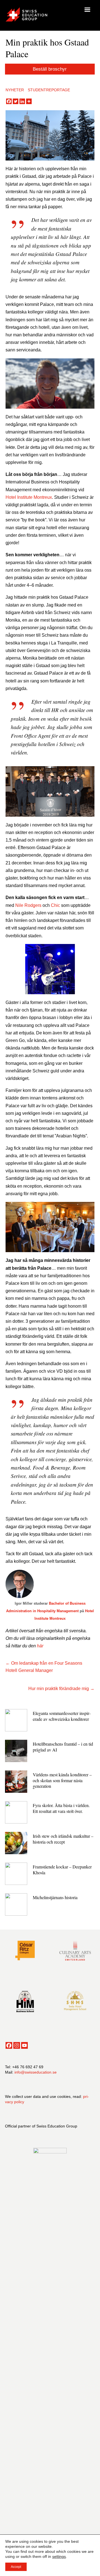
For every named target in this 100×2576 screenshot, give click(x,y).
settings (59, 2556)
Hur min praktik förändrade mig (59, 1689)
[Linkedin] (22, 101)
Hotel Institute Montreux (29, 497)
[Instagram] (17, 2045)
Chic (55, 905)
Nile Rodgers (28, 905)
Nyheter (15, 90)
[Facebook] (9, 101)
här (40, 1646)
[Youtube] (24, 2045)
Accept (16, 2567)
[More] (29, 101)
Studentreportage (49, 90)
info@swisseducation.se (36, 2072)
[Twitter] (16, 101)
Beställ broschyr (50, 69)
